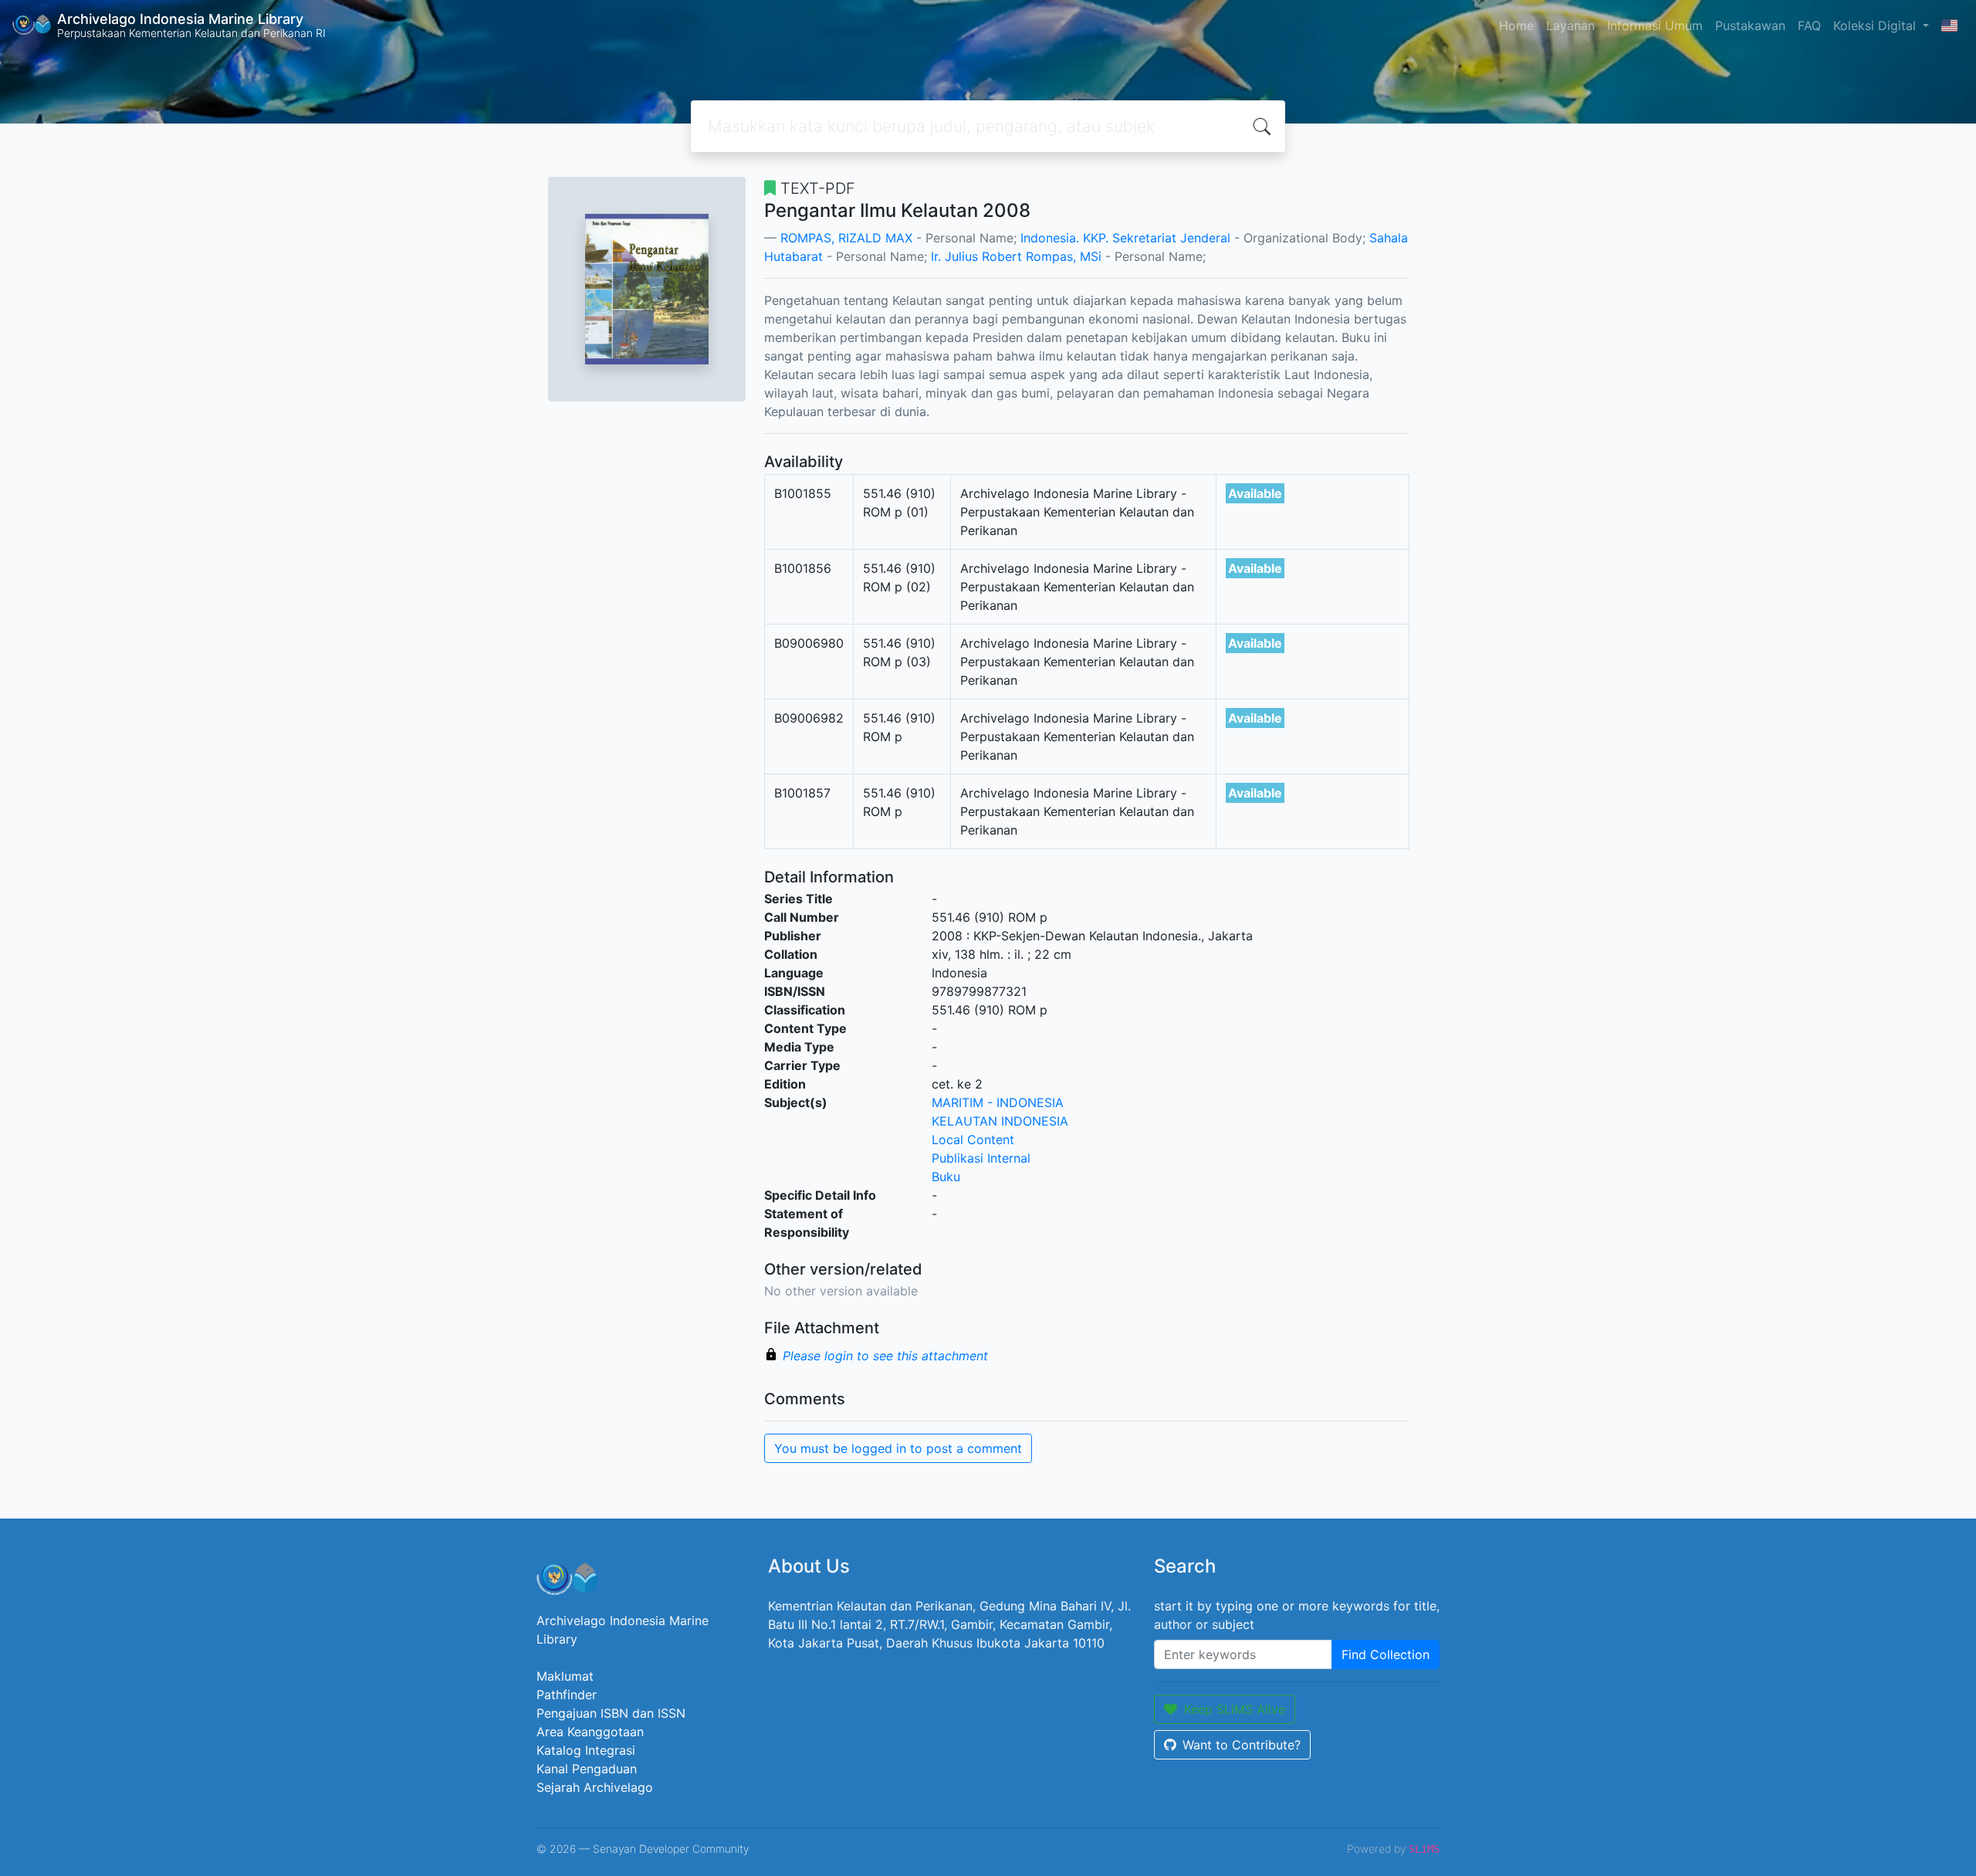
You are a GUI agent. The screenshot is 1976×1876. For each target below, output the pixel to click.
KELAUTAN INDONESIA (1000, 1121)
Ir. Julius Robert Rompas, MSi (1016, 256)
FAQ (1809, 25)
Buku (946, 1177)
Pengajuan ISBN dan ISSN (611, 1713)
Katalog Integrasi (586, 1750)
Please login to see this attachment (885, 1356)
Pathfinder (567, 1695)
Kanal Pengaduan (587, 1769)
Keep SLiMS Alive (1235, 1709)
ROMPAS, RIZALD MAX (846, 238)
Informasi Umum (1655, 25)
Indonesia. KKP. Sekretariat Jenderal (1125, 238)
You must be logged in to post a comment (898, 1448)
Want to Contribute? (1242, 1745)
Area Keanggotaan (590, 1732)
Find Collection (1386, 1654)
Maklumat (565, 1676)
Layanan (1570, 25)
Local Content (973, 1139)
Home (1516, 25)
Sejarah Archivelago (595, 1787)
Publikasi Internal (981, 1158)
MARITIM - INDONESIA (998, 1102)
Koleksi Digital (1876, 25)
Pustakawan (1750, 25)
